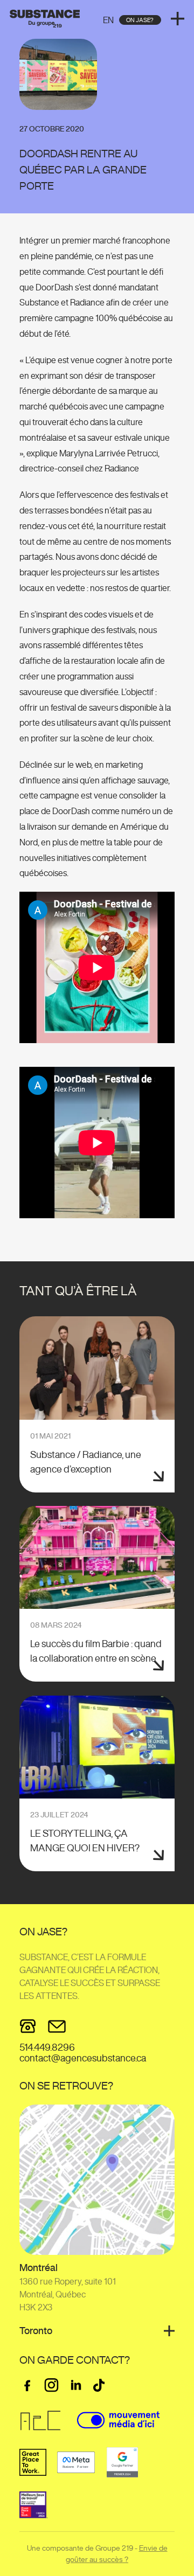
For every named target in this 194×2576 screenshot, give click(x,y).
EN (108, 20)
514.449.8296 (47, 2047)
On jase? (140, 20)
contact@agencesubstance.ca (83, 2058)
